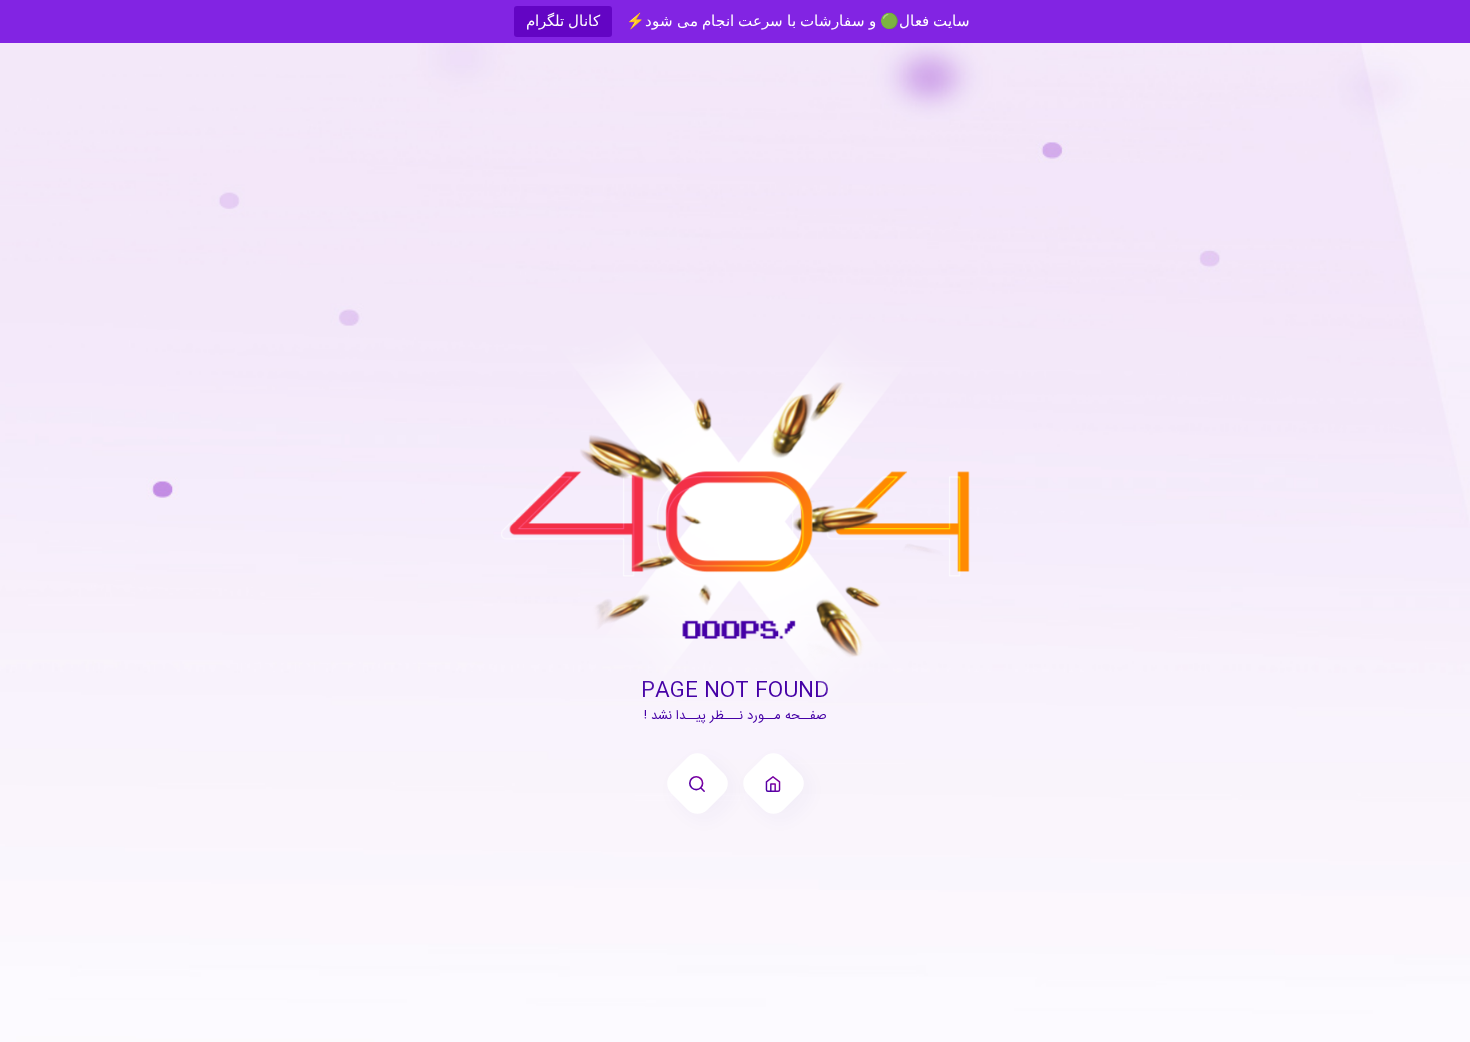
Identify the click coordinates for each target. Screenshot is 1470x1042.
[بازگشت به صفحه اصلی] (773, 783)
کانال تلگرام (563, 20)
